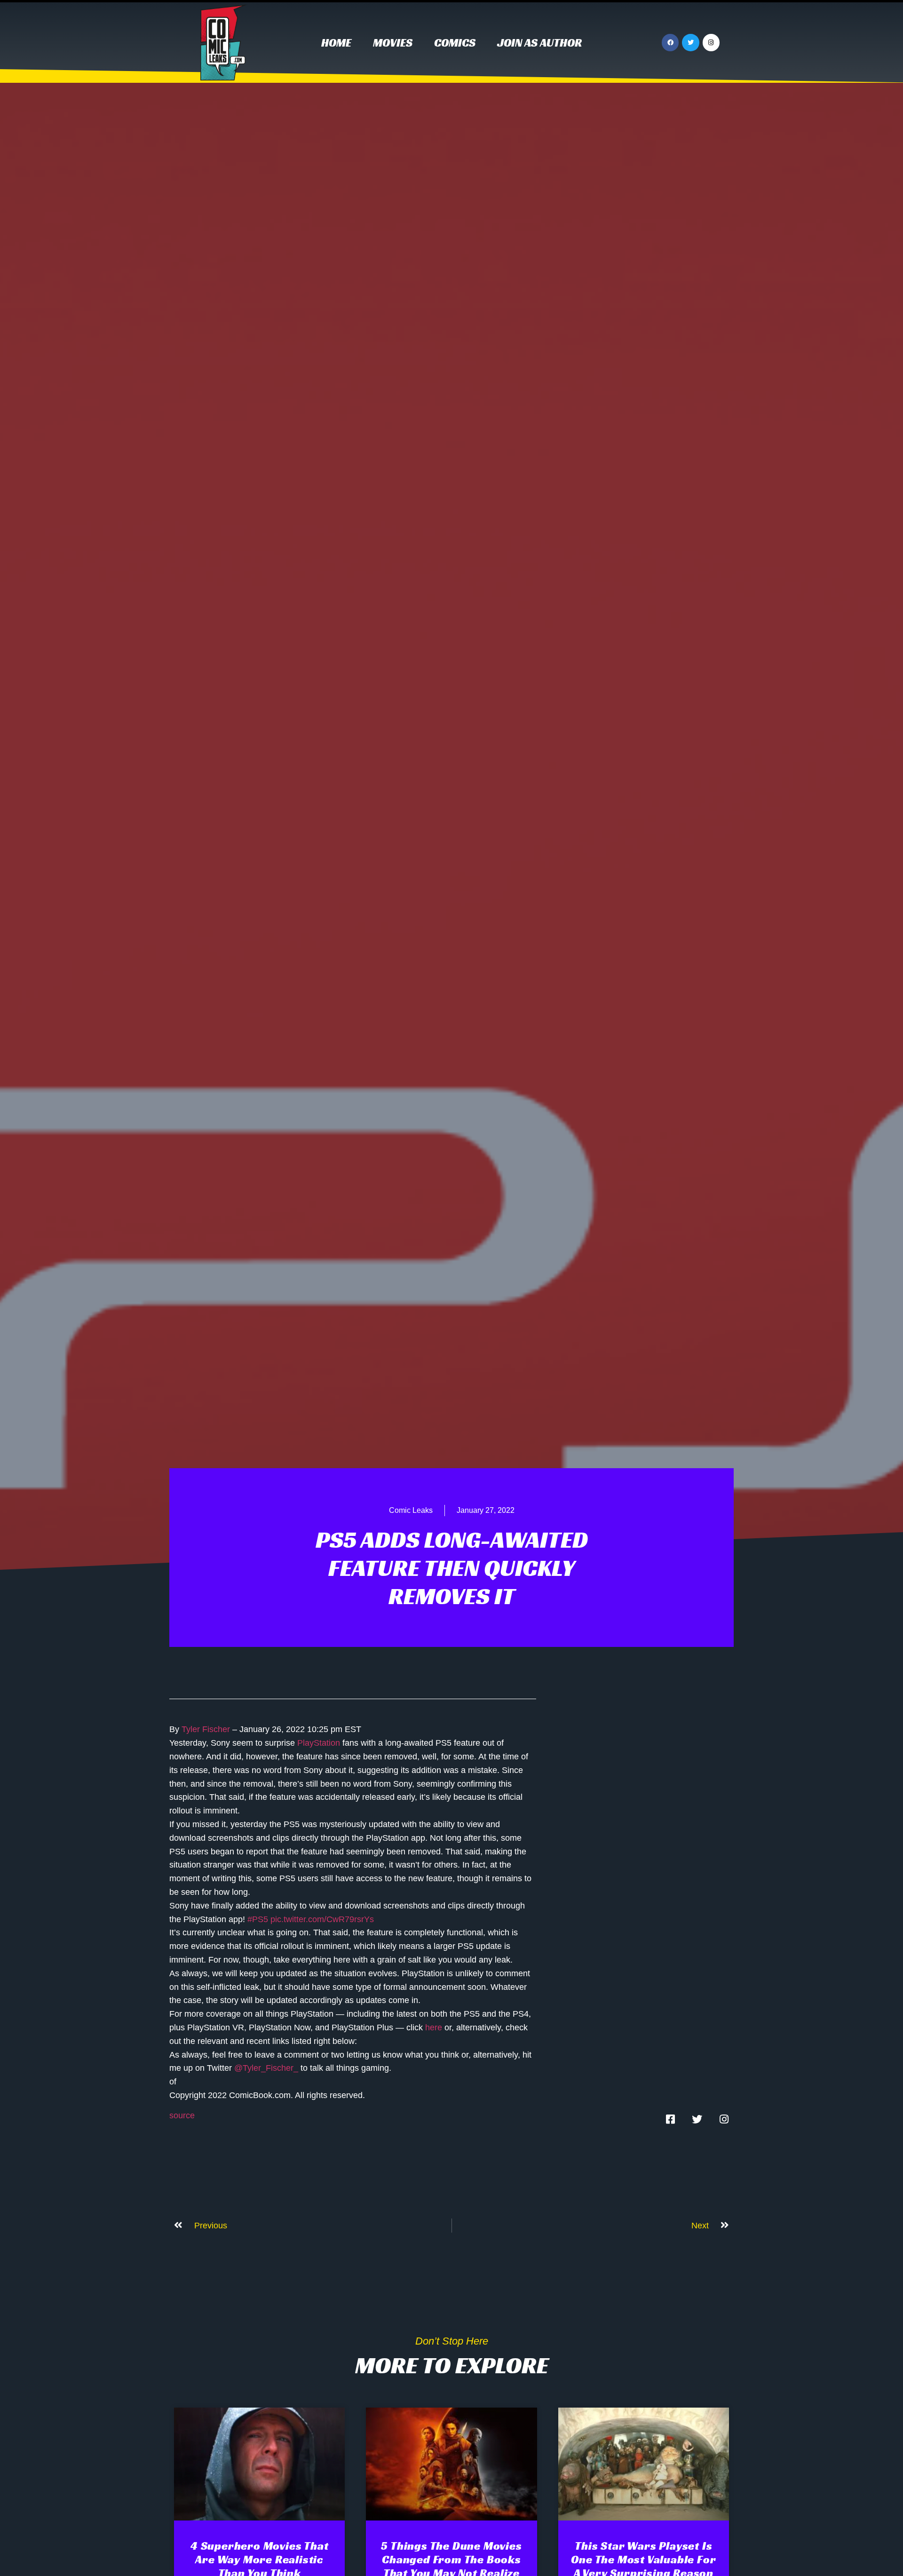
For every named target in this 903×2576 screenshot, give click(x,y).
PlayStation (319, 1743)
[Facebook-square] (670, 2119)
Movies (393, 43)
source (182, 2115)
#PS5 (258, 1919)
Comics (455, 43)
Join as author (539, 43)
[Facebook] (670, 42)
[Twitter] (690, 42)
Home (336, 43)
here (434, 2027)
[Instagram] (711, 42)
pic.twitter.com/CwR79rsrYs (322, 1919)
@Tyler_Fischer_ (266, 2068)
